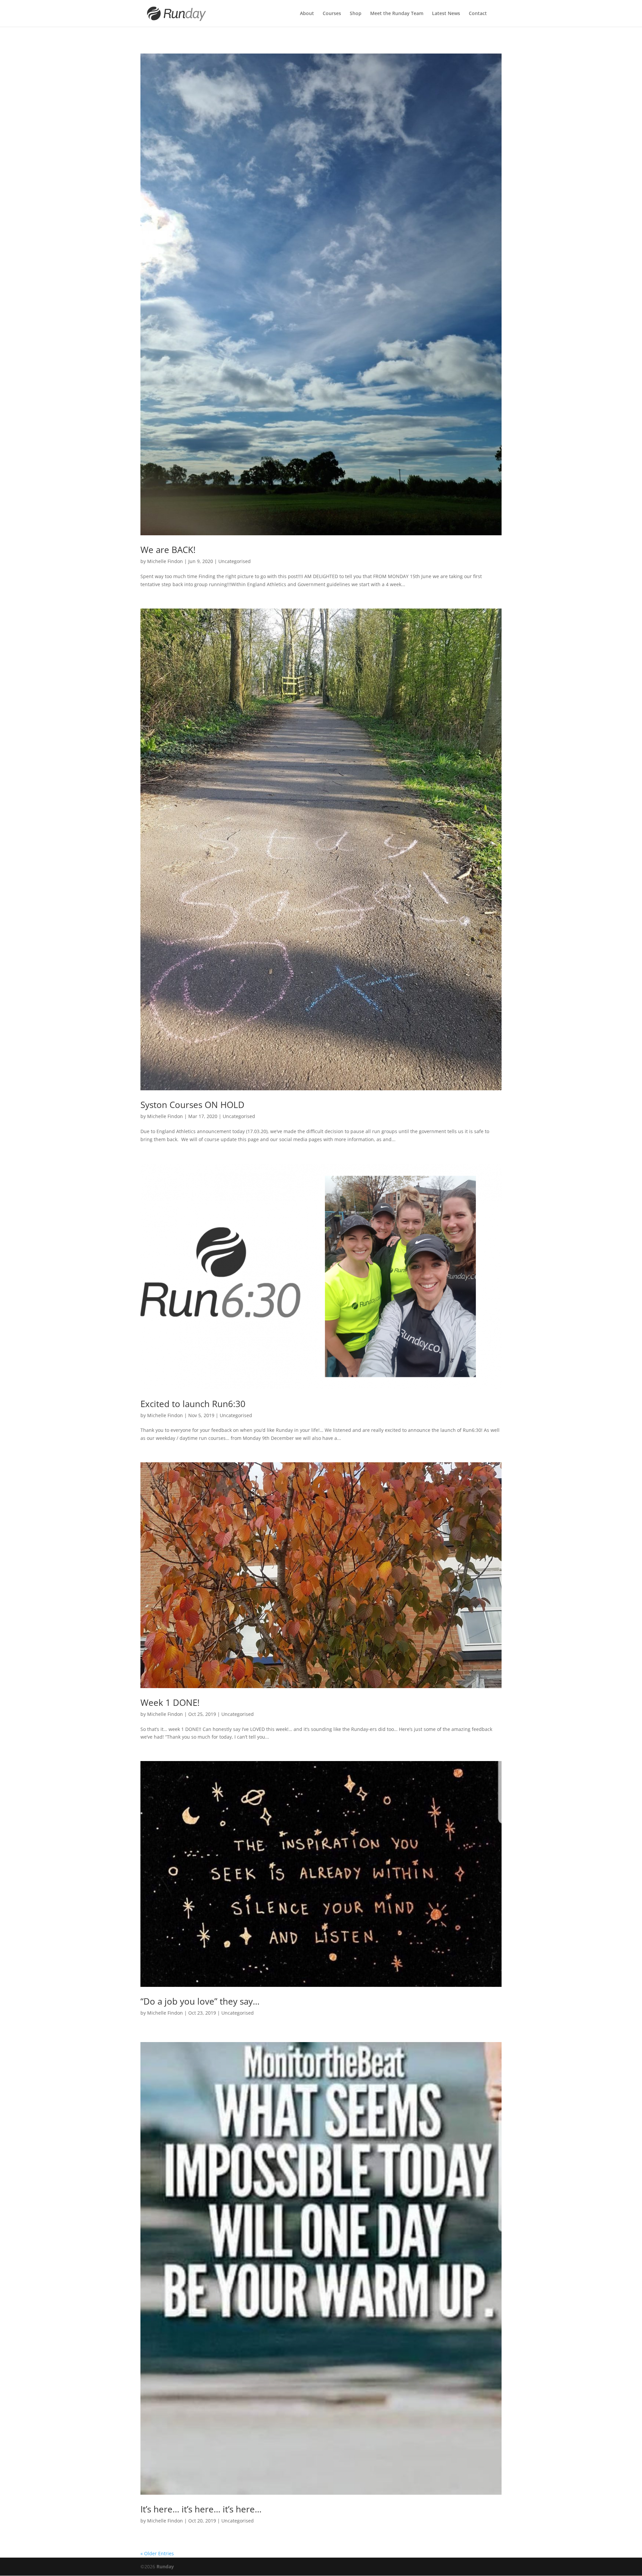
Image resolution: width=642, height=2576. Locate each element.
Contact (478, 14)
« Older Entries (157, 2553)
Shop (356, 14)
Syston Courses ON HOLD (192, 1105)
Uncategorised (235, 561)
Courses (332, 14)
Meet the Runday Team (397, 14)
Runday (165, 2566)
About (307, 14)
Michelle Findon (165, 561)
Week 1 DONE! (170, 1703)
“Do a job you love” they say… (200, 2001)
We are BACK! (168, 550)
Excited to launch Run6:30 (193, 1404)
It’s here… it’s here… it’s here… (201, 2509)
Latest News (446, 14)
